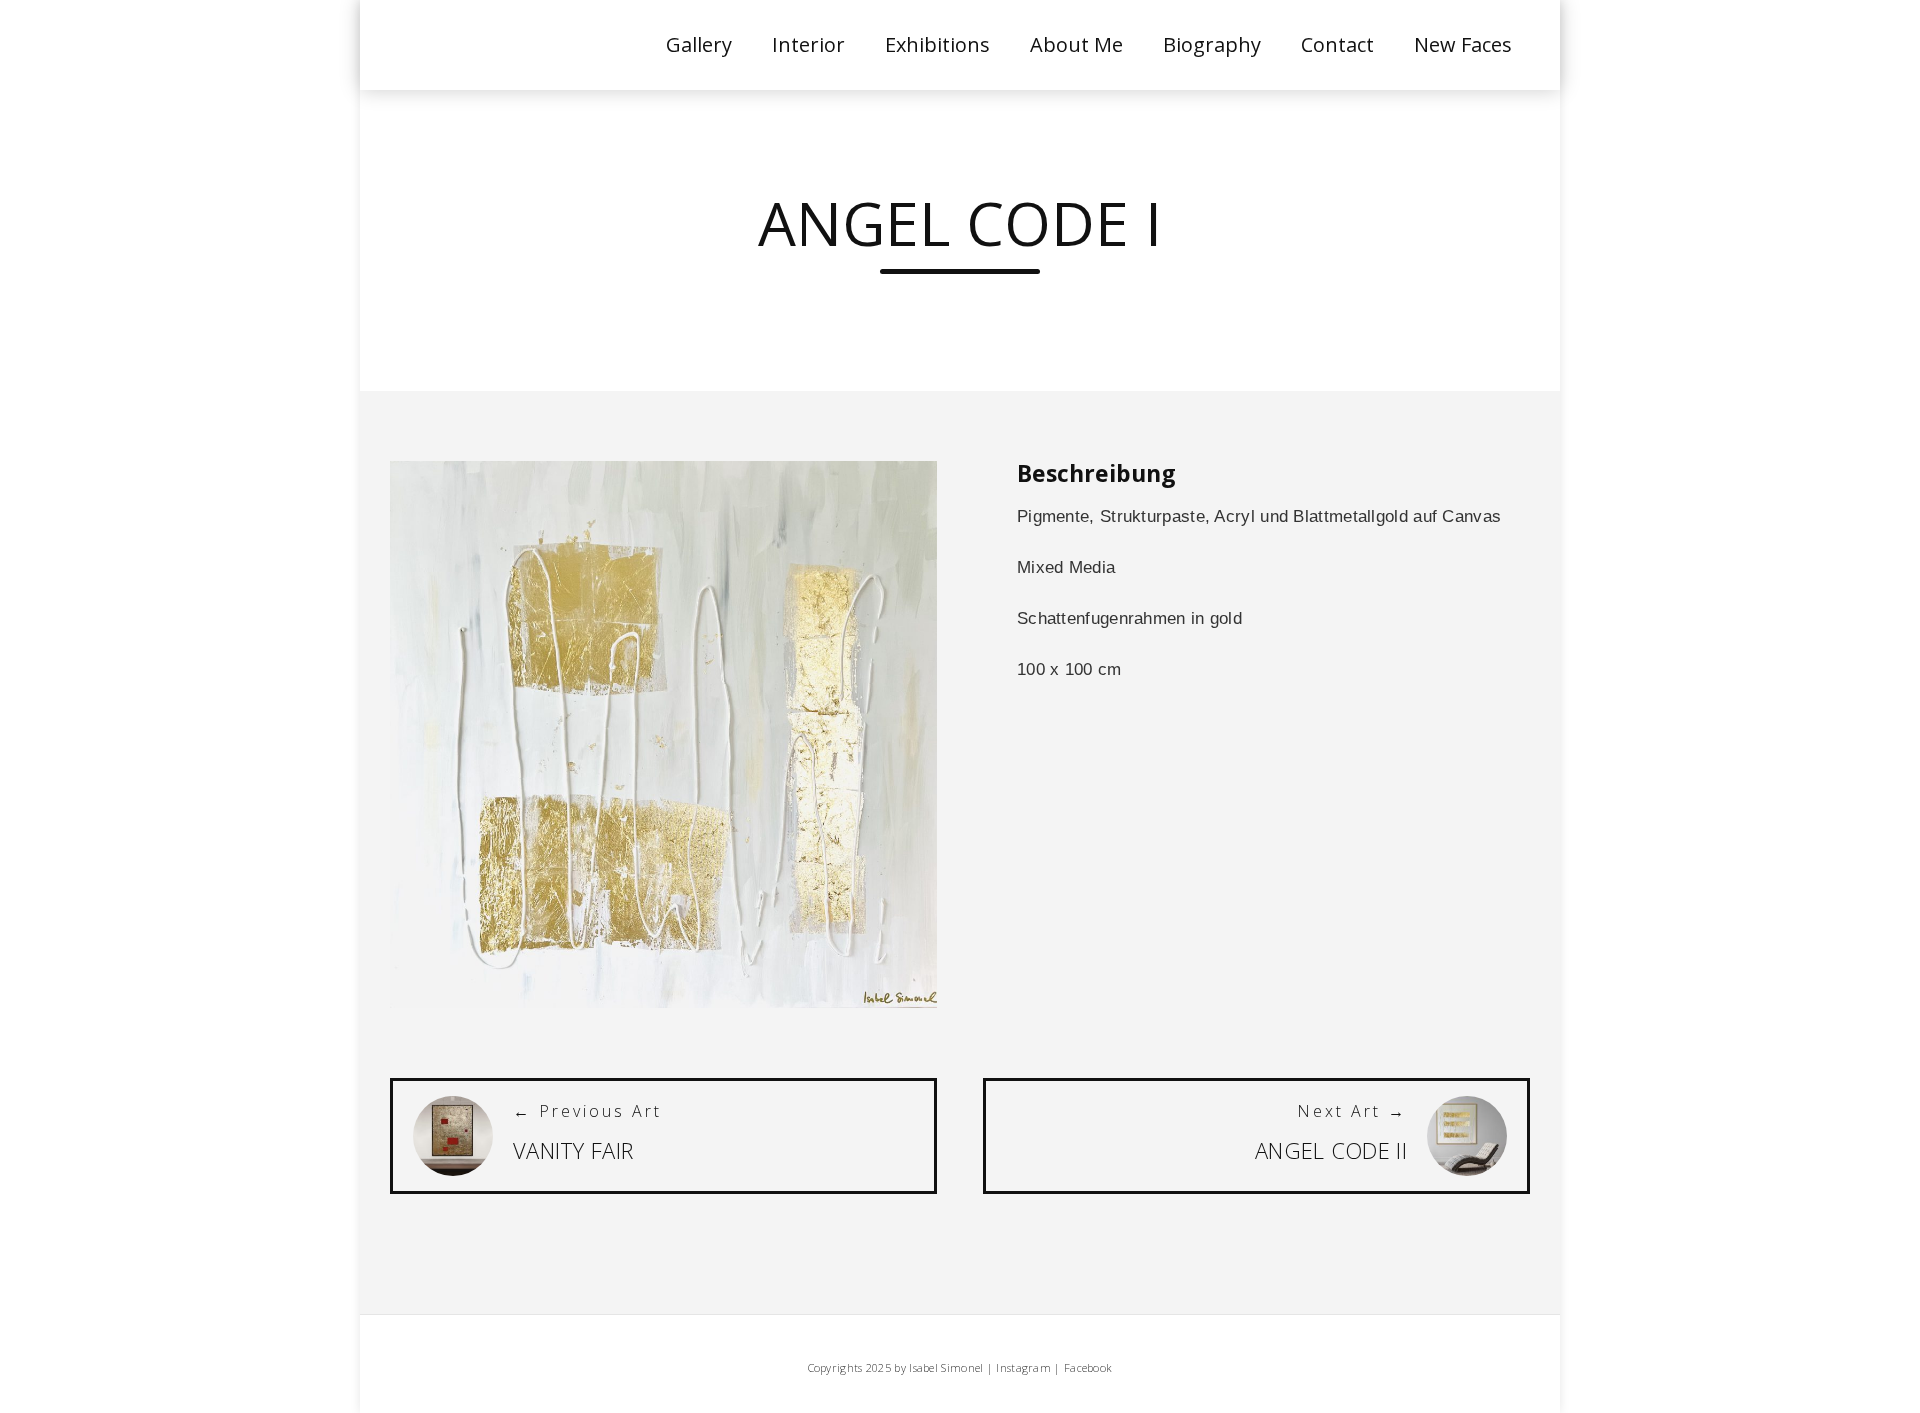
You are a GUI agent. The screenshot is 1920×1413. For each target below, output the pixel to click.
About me (1076, 44)
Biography (1212, 44)
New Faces (1463, 44)
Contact (1337, 44)
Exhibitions (937, 44)
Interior (808, 44)
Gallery (699, 44)
